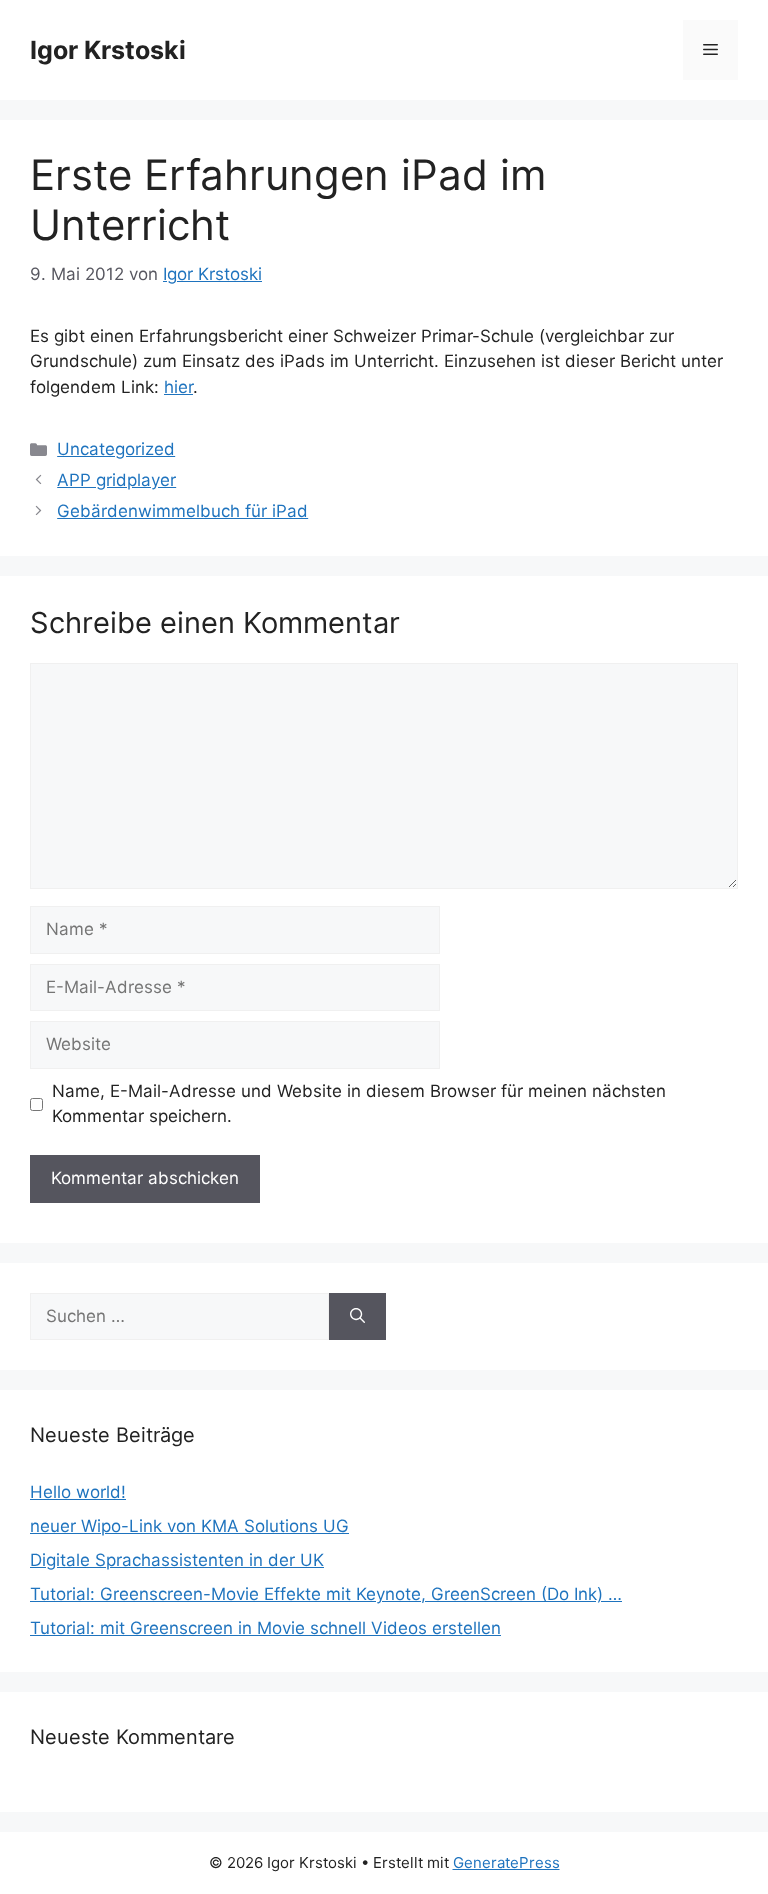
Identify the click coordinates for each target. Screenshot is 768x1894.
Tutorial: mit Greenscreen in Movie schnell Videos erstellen (265, 1628)
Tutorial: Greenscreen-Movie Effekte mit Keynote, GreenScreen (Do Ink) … (326, 1594)
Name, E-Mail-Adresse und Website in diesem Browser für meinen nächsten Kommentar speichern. (359, 1104)
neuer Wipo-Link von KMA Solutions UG (189, 1526)
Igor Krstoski (108, 50)
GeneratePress (506, 1862)
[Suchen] (357, 1317)
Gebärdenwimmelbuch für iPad (182, 511)
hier (178, 387)
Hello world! (78, 1492)
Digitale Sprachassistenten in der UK (177, 1560)
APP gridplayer (116, 480)
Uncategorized (116, 449)
